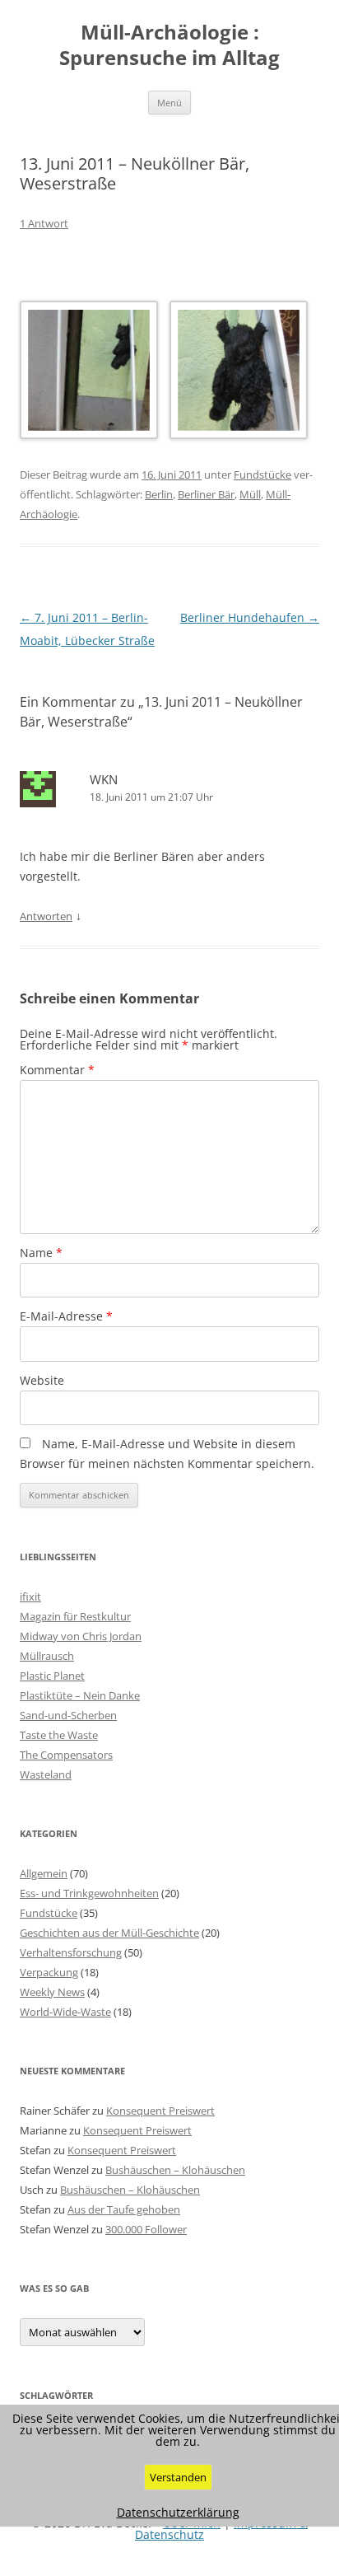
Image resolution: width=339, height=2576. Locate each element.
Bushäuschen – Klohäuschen (175, 2170)
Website (42, 1380)
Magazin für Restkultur (75, 1616)
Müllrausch (47, 1656)
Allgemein (44, 1873)
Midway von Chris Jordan (81, 1636)
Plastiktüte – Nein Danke (80, 1695)
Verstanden (178, 2477)
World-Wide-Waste (65, 2012)
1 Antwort (44, 223)
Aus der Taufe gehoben (124, 2209)
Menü (169, 103)
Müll (250, 494)
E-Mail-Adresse (66, 1316)
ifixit (30, 1597)
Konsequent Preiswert (160, 2111)
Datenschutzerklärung (178, 2513)
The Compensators (66, 1755)
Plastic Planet (52, 1676)
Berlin (159, 494)
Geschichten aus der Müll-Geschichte (109, 1933)
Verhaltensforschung (71, 1952)
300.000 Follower (146, 2229)
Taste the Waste (59, 1735)
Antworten (46, 916)
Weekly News (52, 1992)
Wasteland (46, 1774)
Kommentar (57, 1070)
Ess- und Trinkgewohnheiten (89, 1893)
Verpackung (49, 1972)
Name (41, 1253)
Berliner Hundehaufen (250, 617)
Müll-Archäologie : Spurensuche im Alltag (169, 45)
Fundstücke (262, 475)
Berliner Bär (206, 494)
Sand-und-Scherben (68, 1715)
